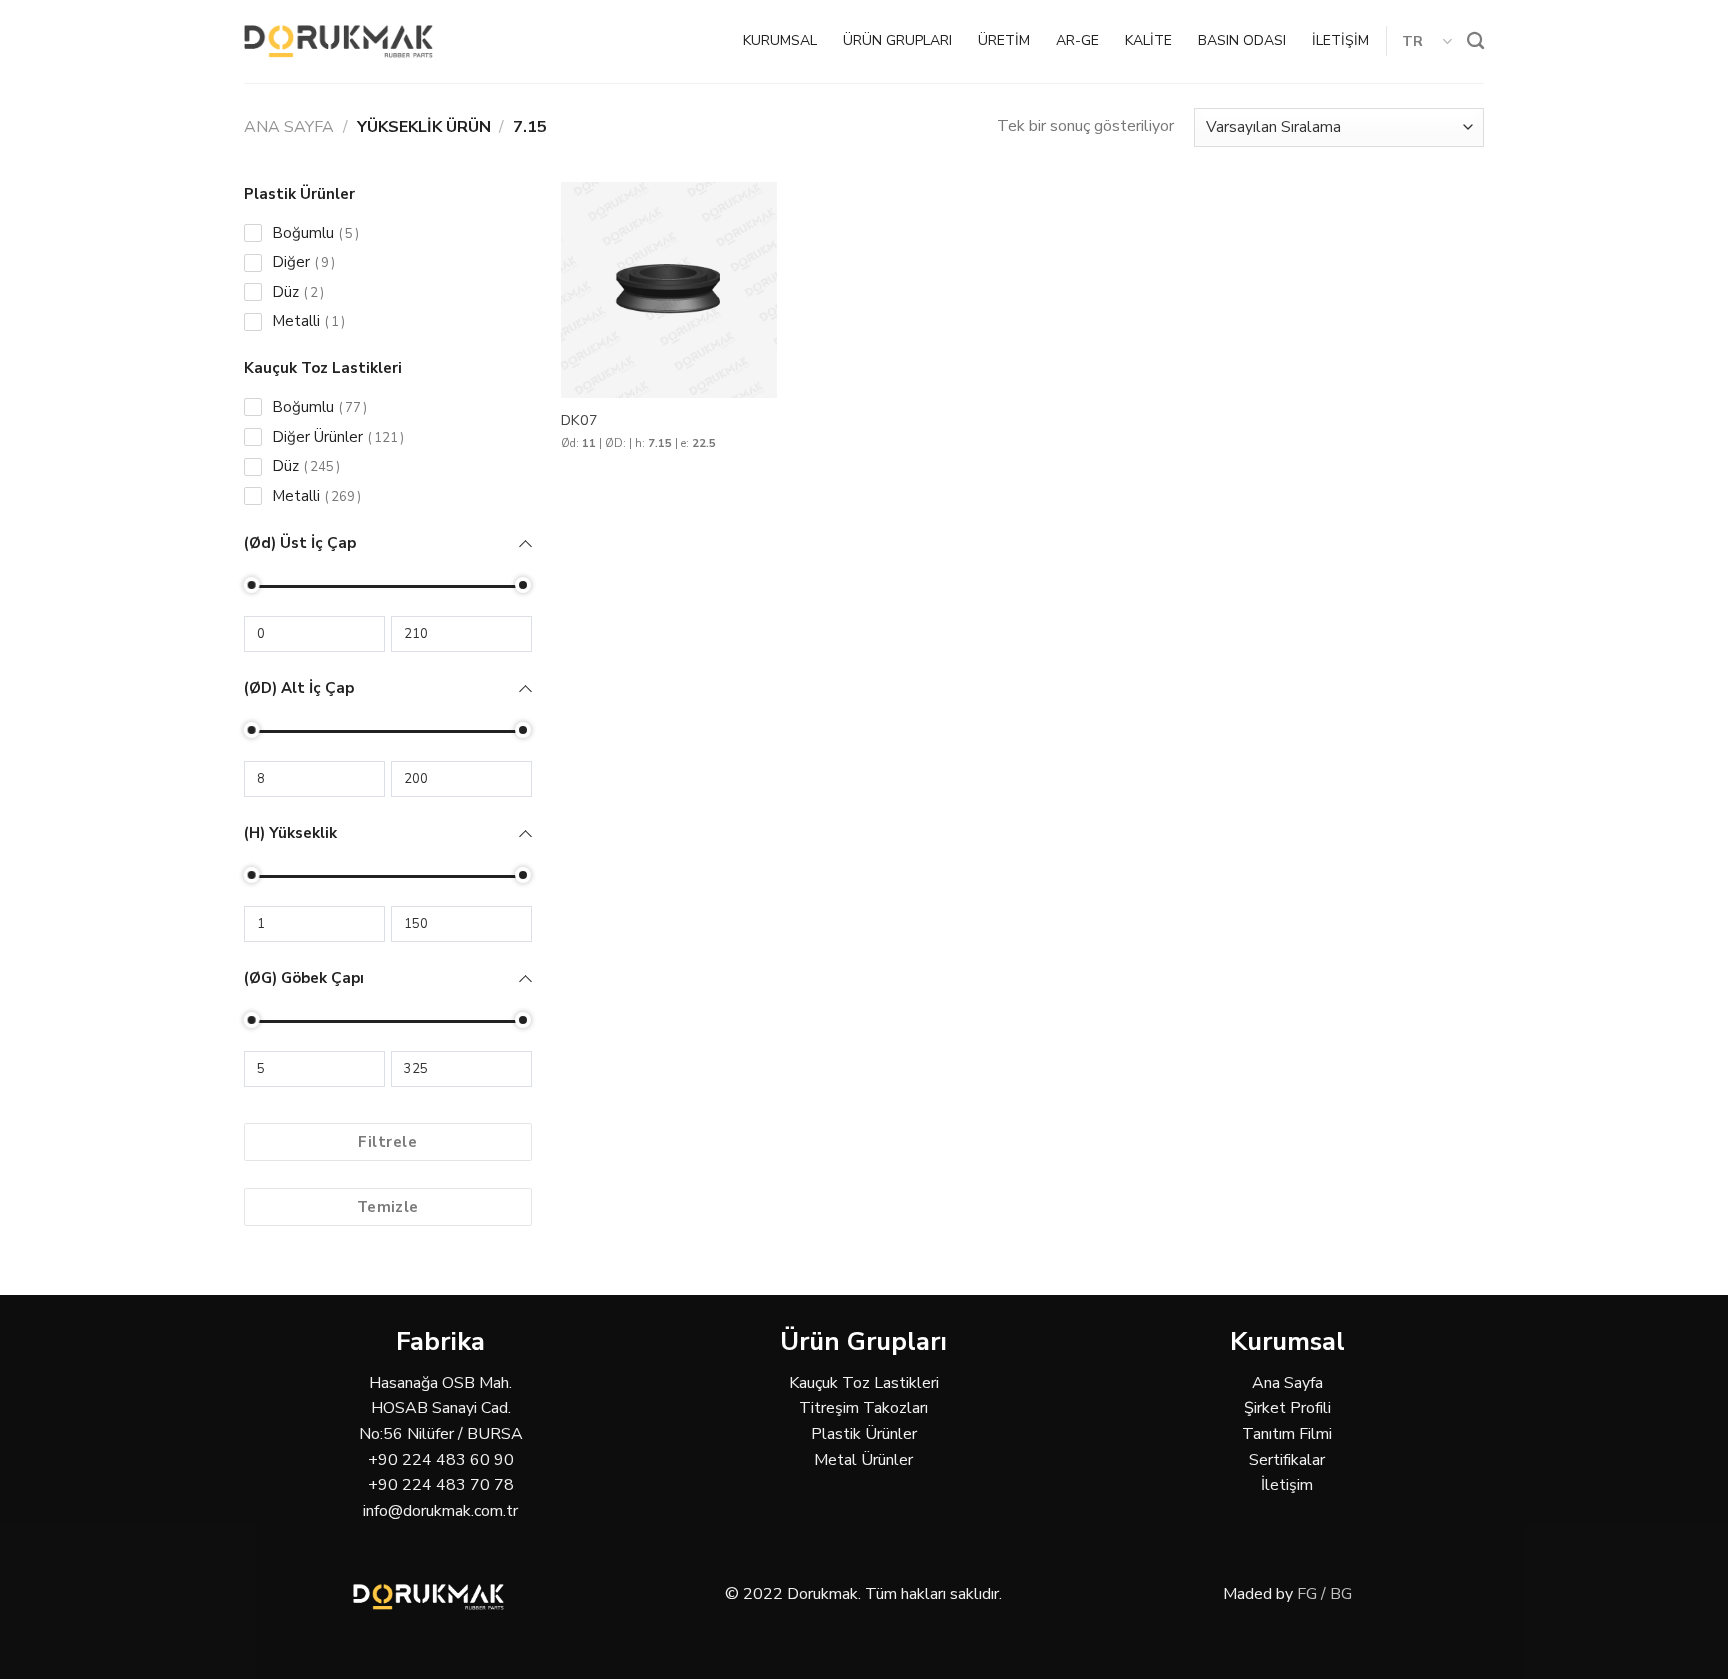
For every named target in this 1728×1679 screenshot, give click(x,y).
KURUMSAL (780, 40)
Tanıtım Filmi (1287, 1434)
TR (1413, 41)
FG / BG (1324, 1594)
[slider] (252, 585)
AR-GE (1077, 40)
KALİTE (1148, 40)
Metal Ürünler (863, 1460)
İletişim (1287, 1485)
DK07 (579, 420)
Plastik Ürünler (864, 1434)
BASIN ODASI (1242, 40)
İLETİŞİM (1340, 40)
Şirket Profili (1287, 1408)
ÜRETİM (1004, 40)
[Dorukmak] (338, 41)
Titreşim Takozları (863, 1408)
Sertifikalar (1287, 1460)
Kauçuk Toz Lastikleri (864, 1383)
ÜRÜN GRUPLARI (897, 40)
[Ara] (1475, 41)
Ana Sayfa (289, 127)
